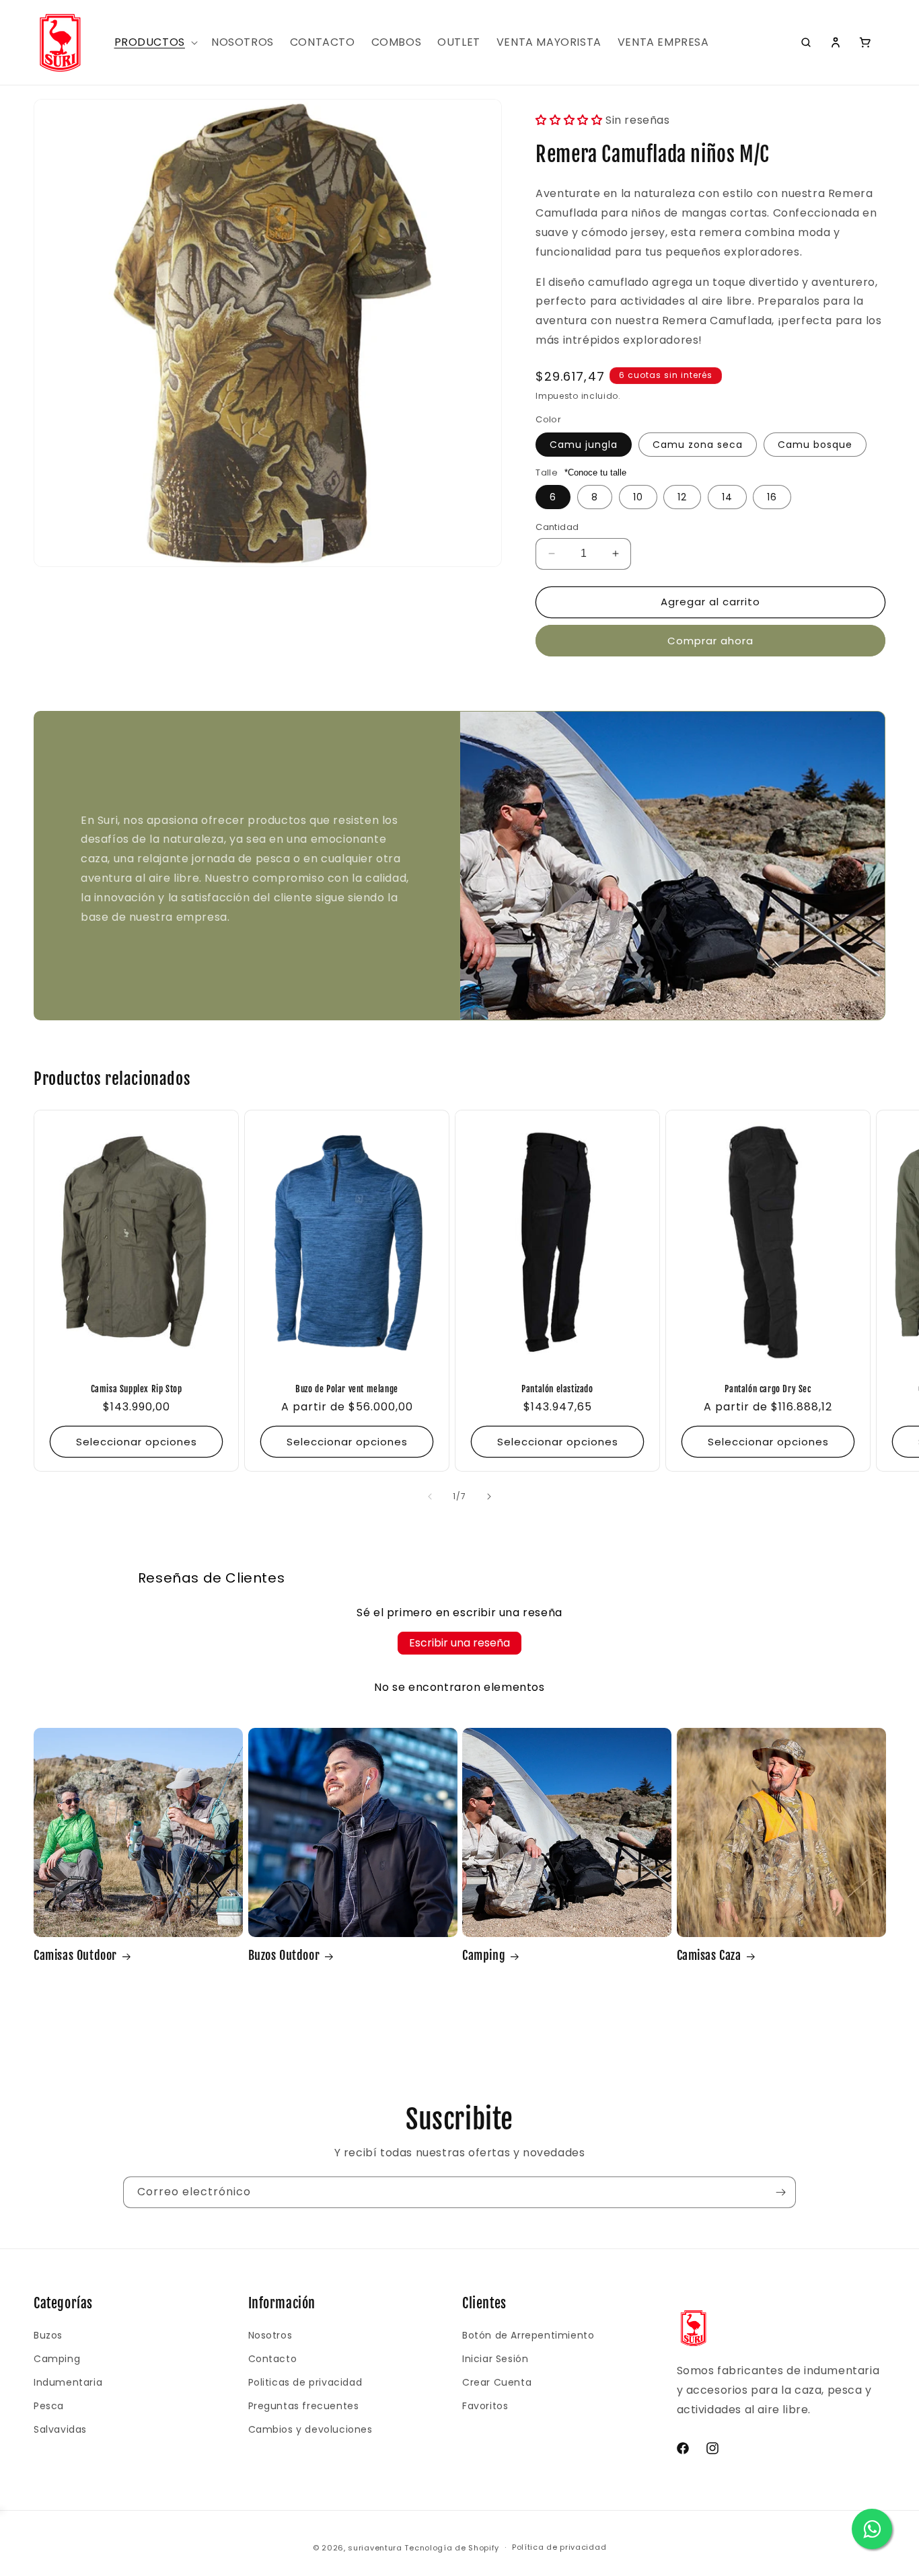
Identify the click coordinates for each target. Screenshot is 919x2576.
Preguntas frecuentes (304, 2406)
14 (727, 497)
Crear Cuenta (497, 2382)
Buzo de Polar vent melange (347, 1389)
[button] (155, 43)
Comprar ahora (710, 641)
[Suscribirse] (780, 2192)
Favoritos (485, 2406)
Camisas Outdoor (75, 1955)
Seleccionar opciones (137, 1441)
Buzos (48, 2335)
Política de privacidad (559, 2547)
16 (772, 497)
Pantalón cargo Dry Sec (768, 1389)
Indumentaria (68, 2382)
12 (682, 497)
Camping (484, 1955)
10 (638, 497)
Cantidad (557, 527)
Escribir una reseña (459, 1643)
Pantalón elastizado (557, 1389)
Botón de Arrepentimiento (528, 2335)
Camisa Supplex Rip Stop (137, 1389)
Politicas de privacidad (305, 2382)
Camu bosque (815, 445)
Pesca (49, 2406)
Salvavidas (60, 2429)
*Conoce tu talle (595, 472)
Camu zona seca (698, 445)
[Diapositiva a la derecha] (489, 1497)
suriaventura (375, 2548)
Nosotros (270, 2335)
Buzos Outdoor (284, 1955)
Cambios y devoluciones (310, 2429)
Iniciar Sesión (495, 2359)
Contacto (273, 2359)
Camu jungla (584, 445)
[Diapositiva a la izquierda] (430, 1497)
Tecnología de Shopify (452, 2548)
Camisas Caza (709, 1955)
